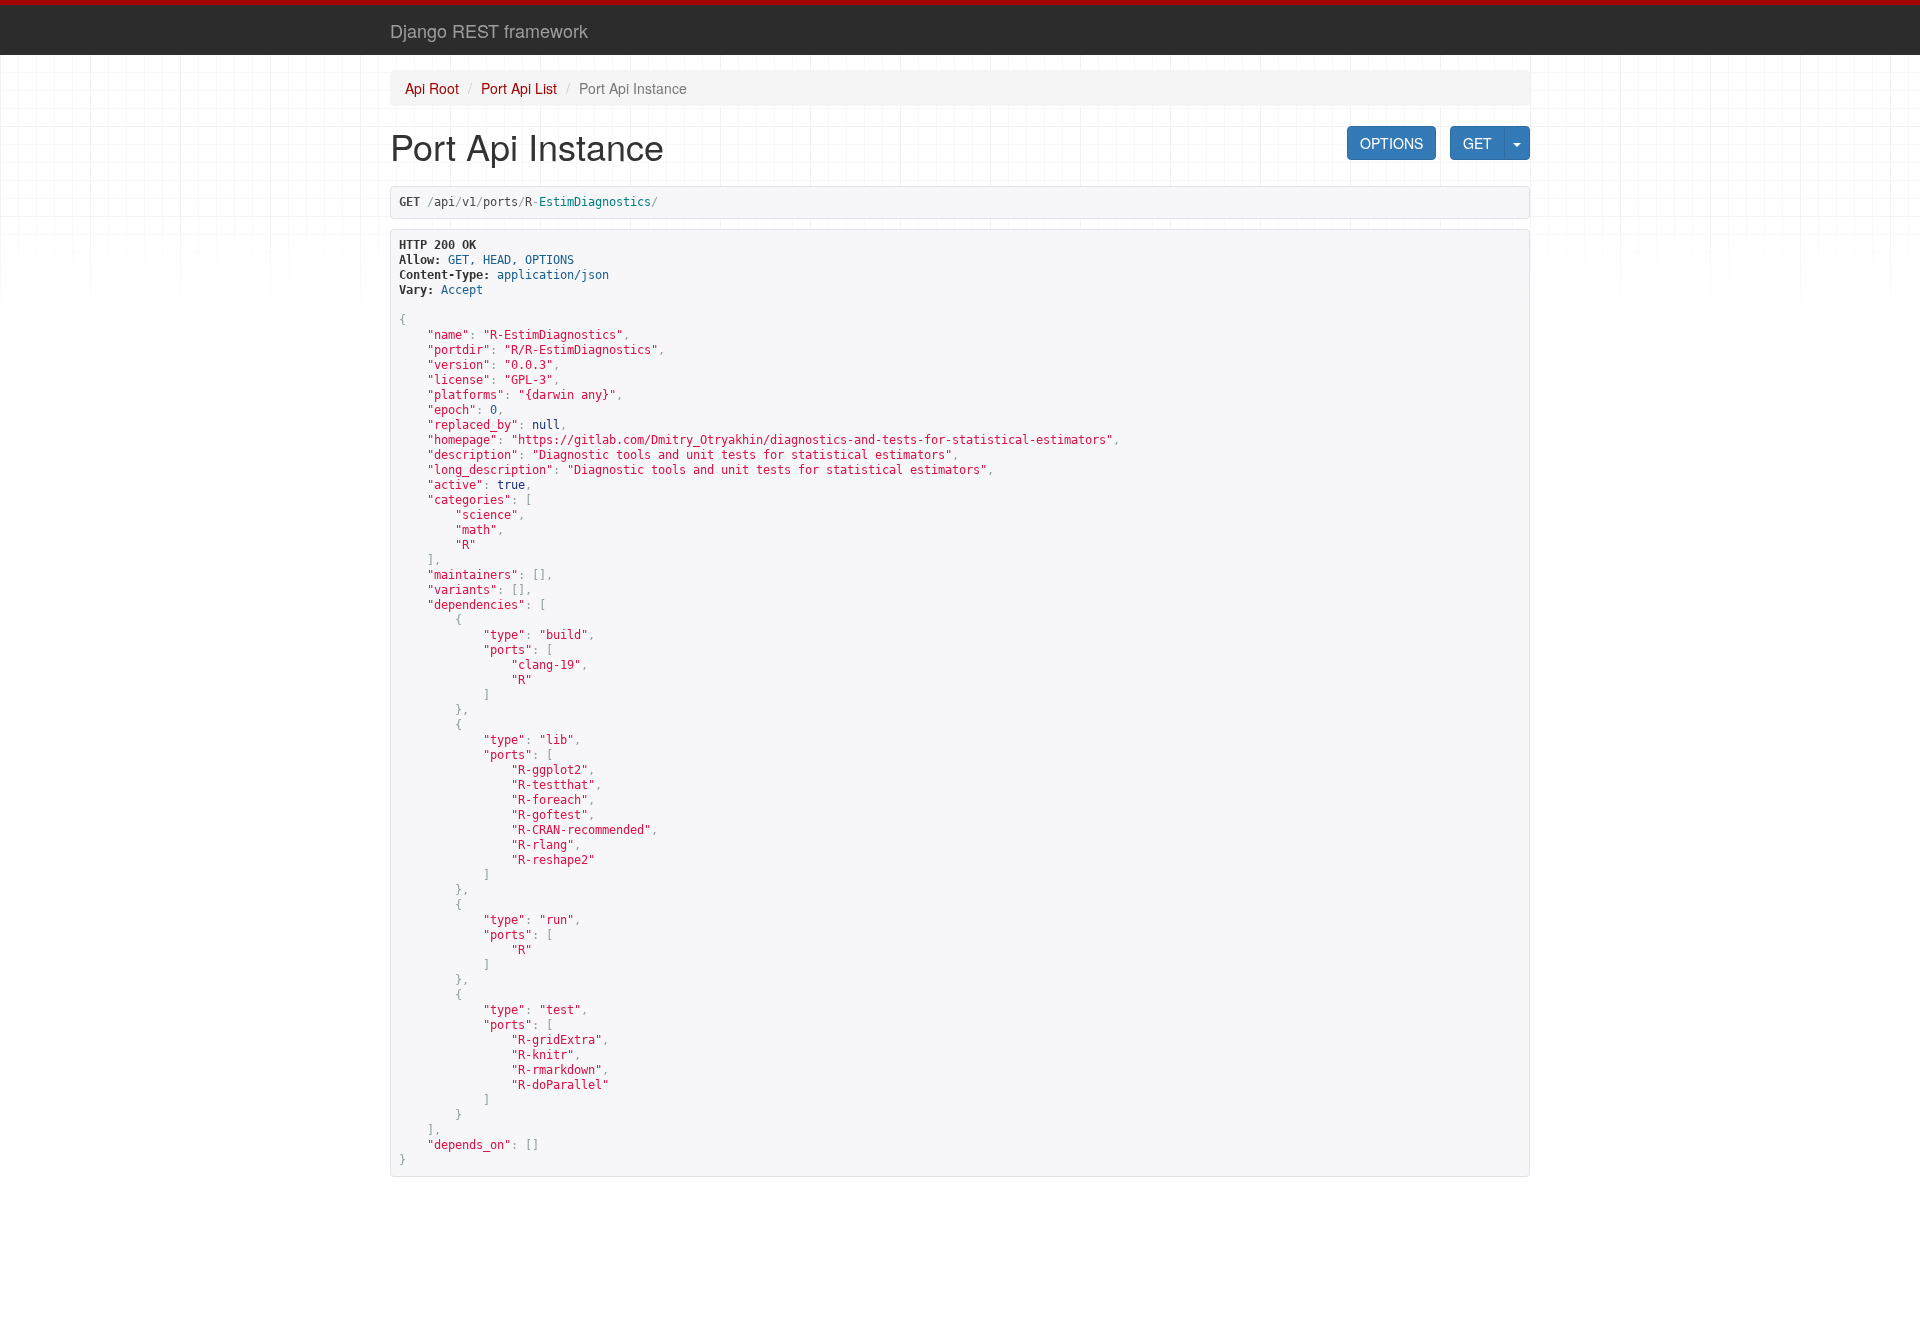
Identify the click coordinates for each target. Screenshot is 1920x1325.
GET (1477, 143)
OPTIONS (1391, 143)
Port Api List (519, 88)
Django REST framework (489, 30)
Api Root (432, 88)
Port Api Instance (633, 88)
